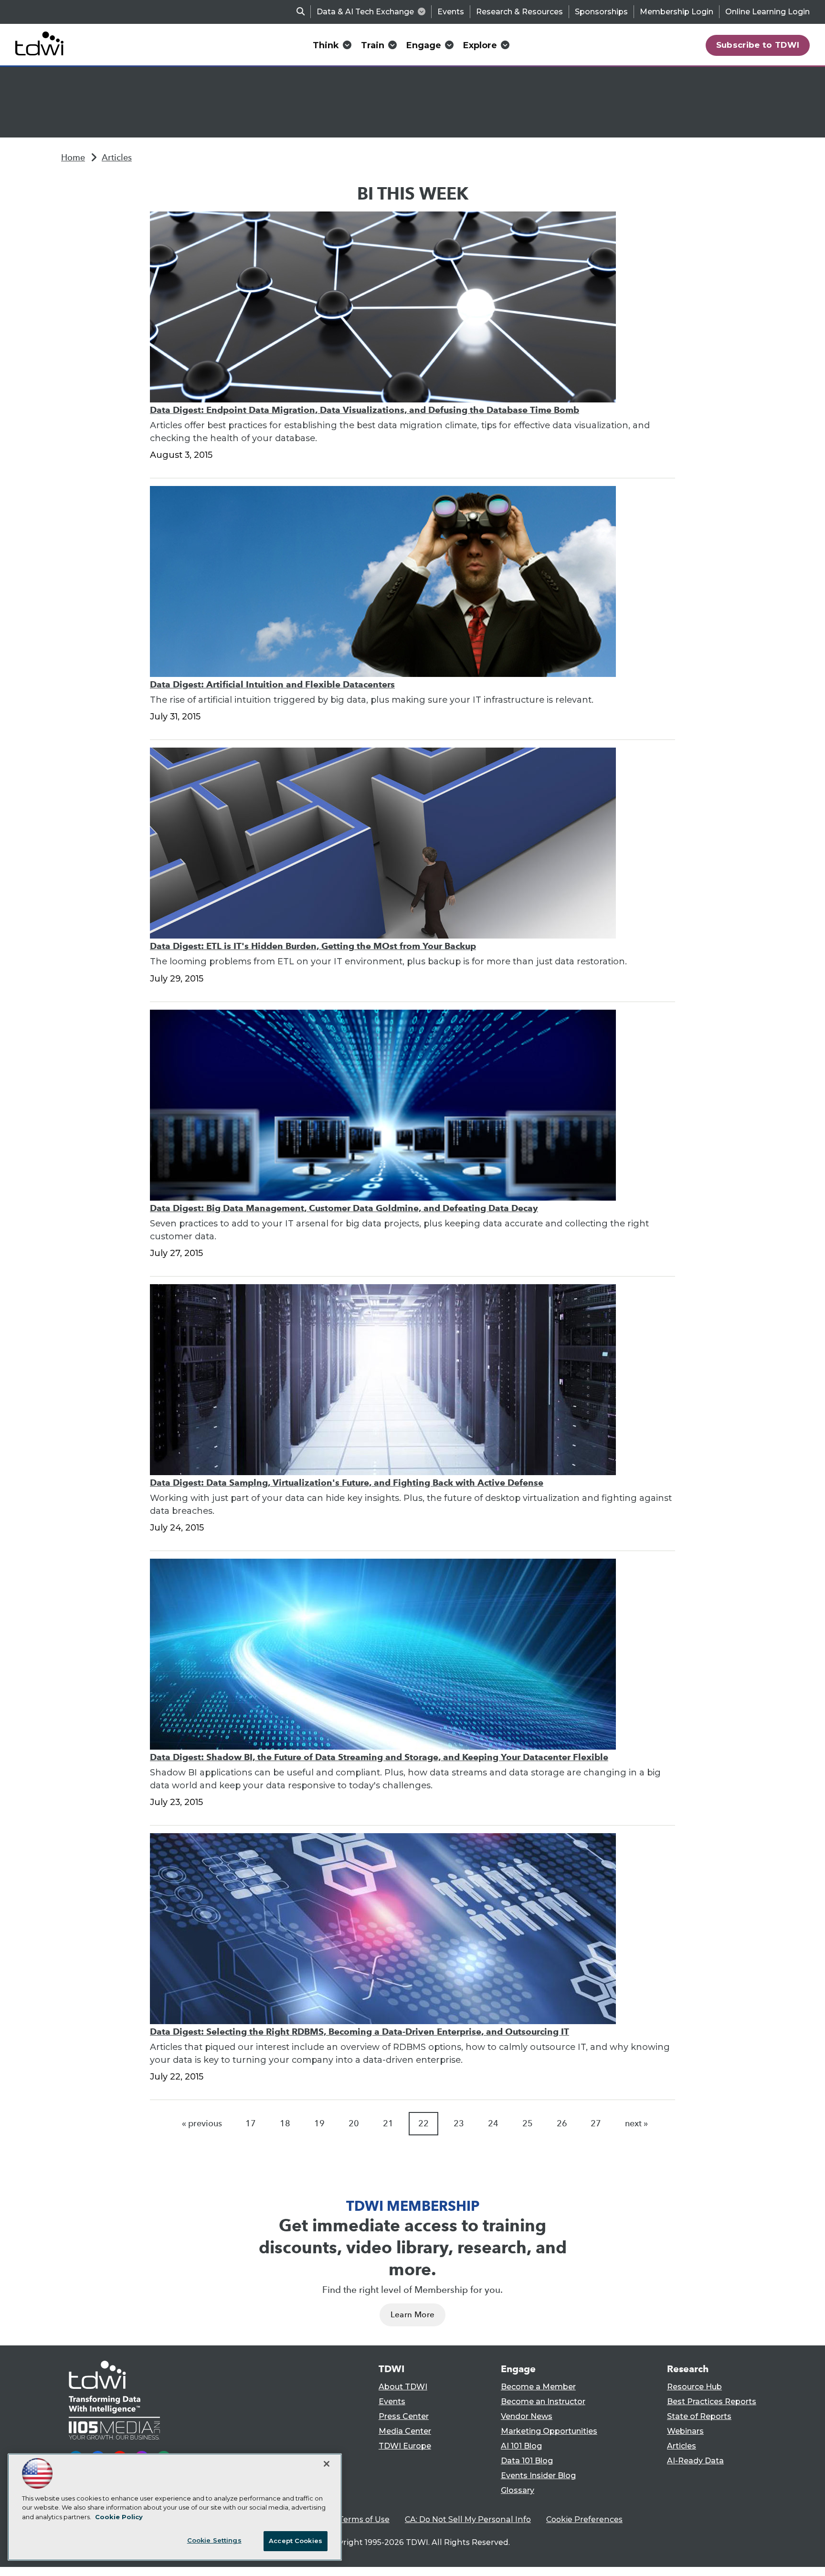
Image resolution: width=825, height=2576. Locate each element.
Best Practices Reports (712, 2402)
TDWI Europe (405, 2446)
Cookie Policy (119, 2517)
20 (354, 2123)
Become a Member (538, 2387)
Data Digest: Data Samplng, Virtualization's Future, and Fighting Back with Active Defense (347, 1483)
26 (562, 2123)
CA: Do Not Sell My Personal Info (468, 2519)
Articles (117, 158)
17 (251, 2123)
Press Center (404, 2416)
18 (285, 2123)
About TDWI (403, 2387)
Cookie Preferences (584, 2519)
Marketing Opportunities (549, 2431)
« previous (202, 2123)
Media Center (405, 2431)
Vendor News (527, 2416)
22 (423, 2123)
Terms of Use (364, 2519)
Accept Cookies (296, 2541)
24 (493, 2123)
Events (451, 12)
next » (636, 2123)
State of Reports (699, 2416)
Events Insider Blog (538, 2476)
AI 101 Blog (521, 2446)
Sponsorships (601, 12)
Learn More (412, 2315)
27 (596, 2123)
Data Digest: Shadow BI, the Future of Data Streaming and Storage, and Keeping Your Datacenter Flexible (379, 1757)
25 (528, 2123)
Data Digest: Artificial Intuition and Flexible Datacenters (272, 684)
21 (388, 2123)
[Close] (327, 2464)
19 (319, 2123)
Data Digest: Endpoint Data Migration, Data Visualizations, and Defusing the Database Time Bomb (365, 410)
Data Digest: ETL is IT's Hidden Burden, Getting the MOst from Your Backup (313, 946)
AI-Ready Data (695, 2461)
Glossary (518, 2490)
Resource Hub (694, 2387)
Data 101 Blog (527, 2461)
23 (459, 2123)
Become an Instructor (543, 2402)
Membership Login (677, 12)
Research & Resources (519, 12)
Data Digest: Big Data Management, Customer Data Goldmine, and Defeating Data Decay (344, 1208)
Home (73, 158)
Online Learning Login (767, 12)
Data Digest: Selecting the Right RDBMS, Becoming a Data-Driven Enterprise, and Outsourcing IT (360, 2032)
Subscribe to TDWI (758, 45)
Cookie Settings (214, 2540)
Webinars (685, 2431)
